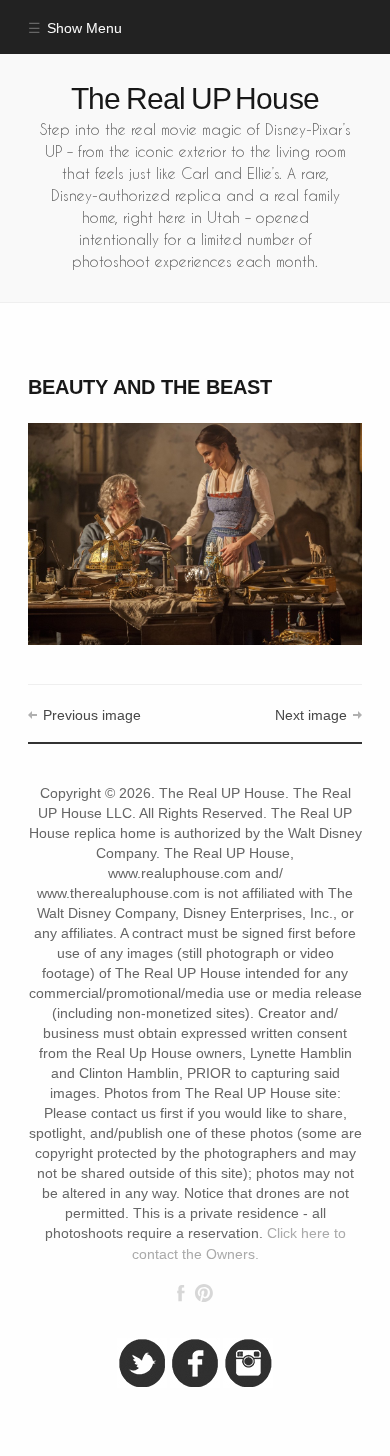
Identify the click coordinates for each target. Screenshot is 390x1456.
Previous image (91, 715)
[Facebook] (181, 1293)
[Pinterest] (203, 1293)
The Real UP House (195, 98)
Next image (311, 715)
